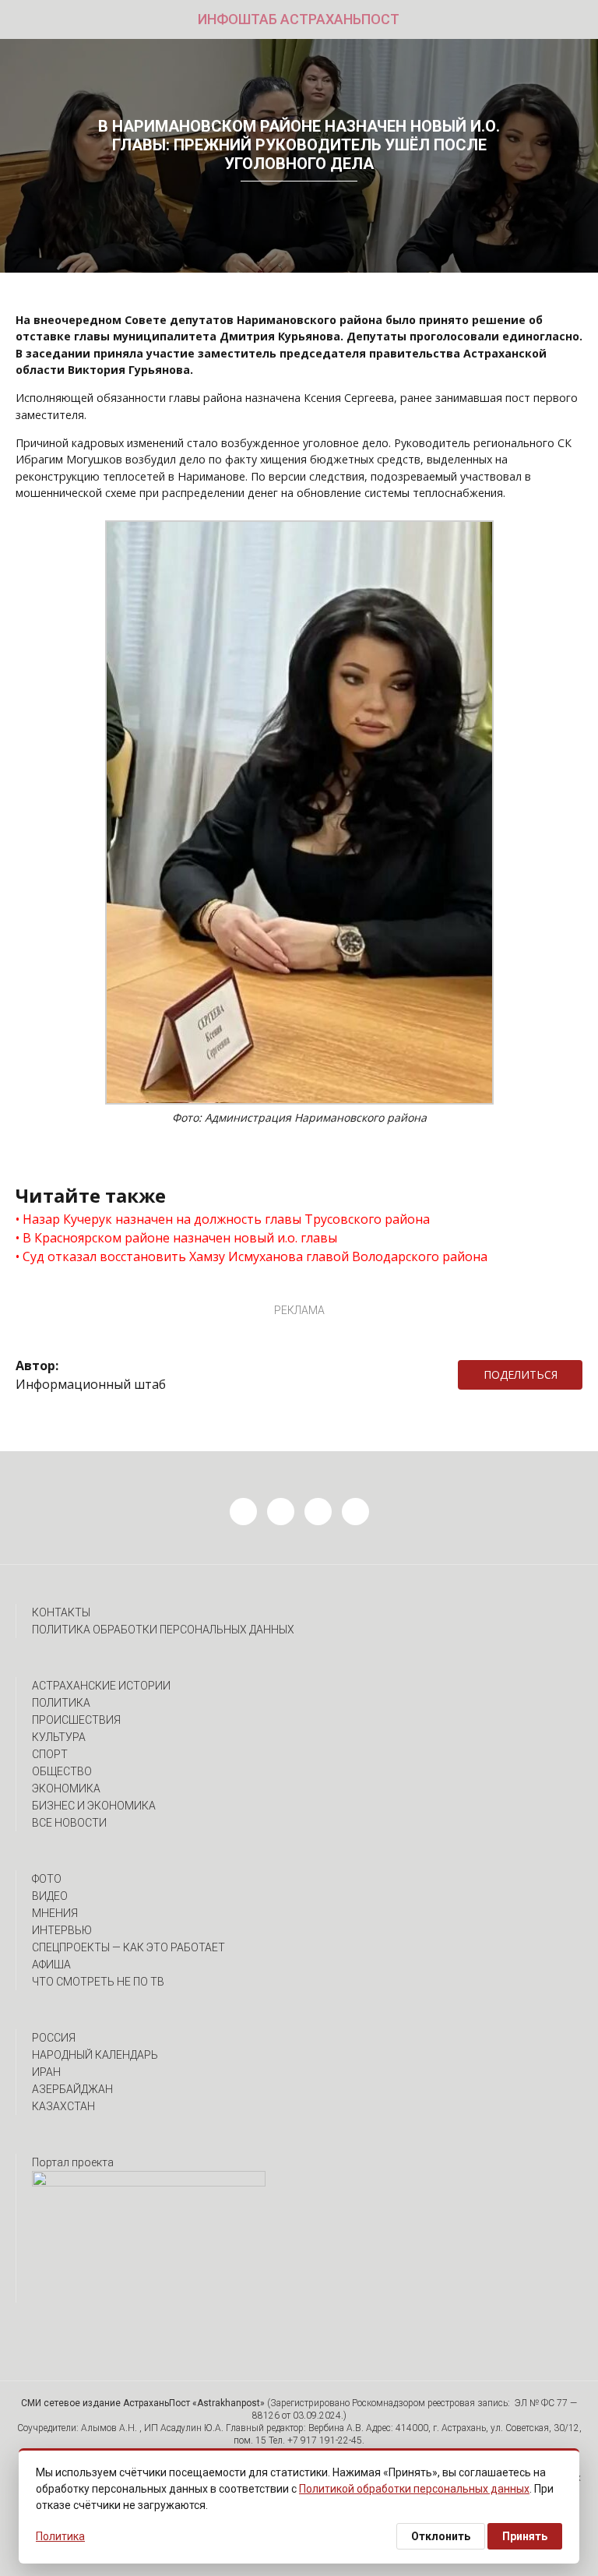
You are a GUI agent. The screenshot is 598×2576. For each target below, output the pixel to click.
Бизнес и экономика (94, 1806)
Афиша (51, 1965)
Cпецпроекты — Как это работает (128, 1947)
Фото (47, 1879)
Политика (61, 1703)
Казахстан (63, 2106)
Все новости (69, 1823)
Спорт (50, 1754)
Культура (59, 1737)
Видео (50, 1896)
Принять (525, 2536)
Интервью (62, 1930)
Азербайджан (72, 2089)
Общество (62, 1771)
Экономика (66, 1788)
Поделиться (521, 1374)
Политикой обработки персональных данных (414, 2489)
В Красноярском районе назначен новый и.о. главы (180, 1238)
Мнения (55, 1913)
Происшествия (76, 1720)
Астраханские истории (101, 1686)
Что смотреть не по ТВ (98, 1982)
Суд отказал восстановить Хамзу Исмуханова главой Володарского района (255, 1256)
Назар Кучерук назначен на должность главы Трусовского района (226, 1219)
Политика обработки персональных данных (163, 1630)
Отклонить (441, 2536)
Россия (54, 2038)
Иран (46, 2072)
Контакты (61, 1612)
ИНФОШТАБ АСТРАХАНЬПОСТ (299, 19)
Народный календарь (95, 2055)
